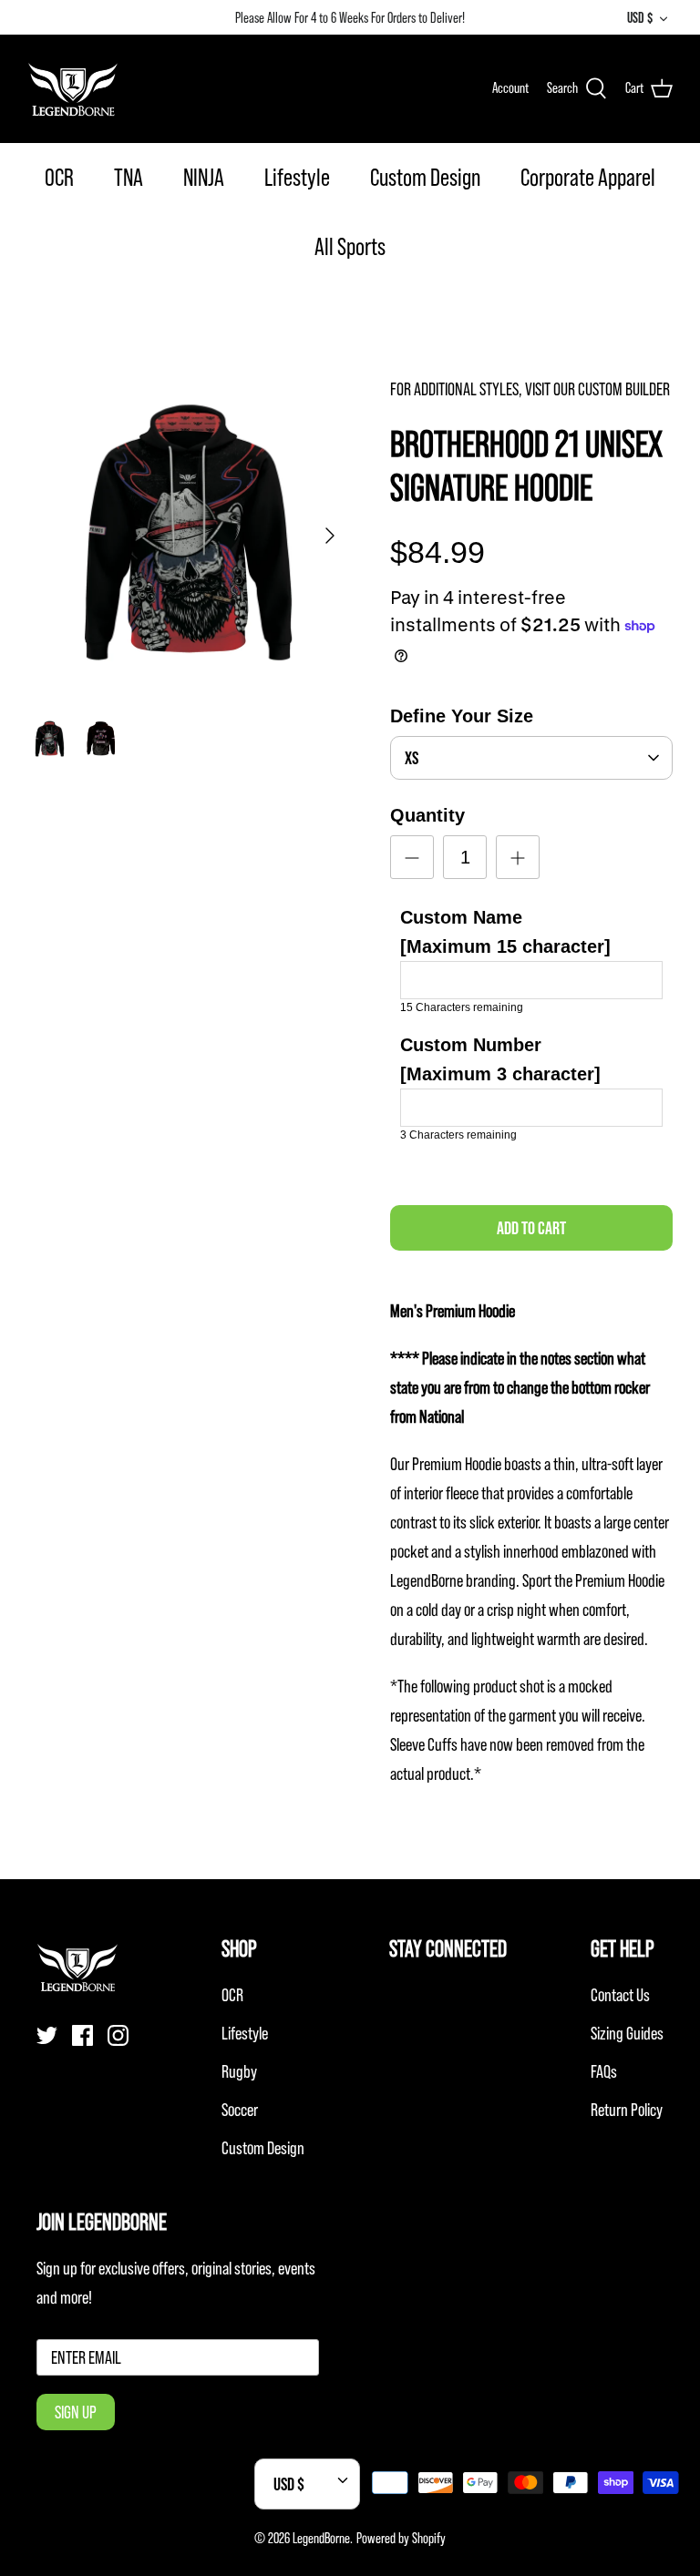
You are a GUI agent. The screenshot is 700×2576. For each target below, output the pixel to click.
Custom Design (425, 177)
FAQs (604, 2071)
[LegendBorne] (73, 88)
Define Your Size (462, 716)
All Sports (350, 246)
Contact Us (620, 1995)
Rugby (239, 2071)
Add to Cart (531, 1228)
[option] (189, 536)
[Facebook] (82, 2035)
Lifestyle (297, 177)
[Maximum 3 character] (500, 1059)
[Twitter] (47, 2035)
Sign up (76, 2412)
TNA (129, 177)
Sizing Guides (627, 2033)
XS (412, 758)
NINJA (204, 177)
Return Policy (627, 2110)
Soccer (240, 2110)
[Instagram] (118, 2035)
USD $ (640, 17)
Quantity (427, 815)
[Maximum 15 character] (505, 932)
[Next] (330, 536)
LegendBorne (321, 2538)
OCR (59, 177)
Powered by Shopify (401, 2538)
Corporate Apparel (588, 177)
